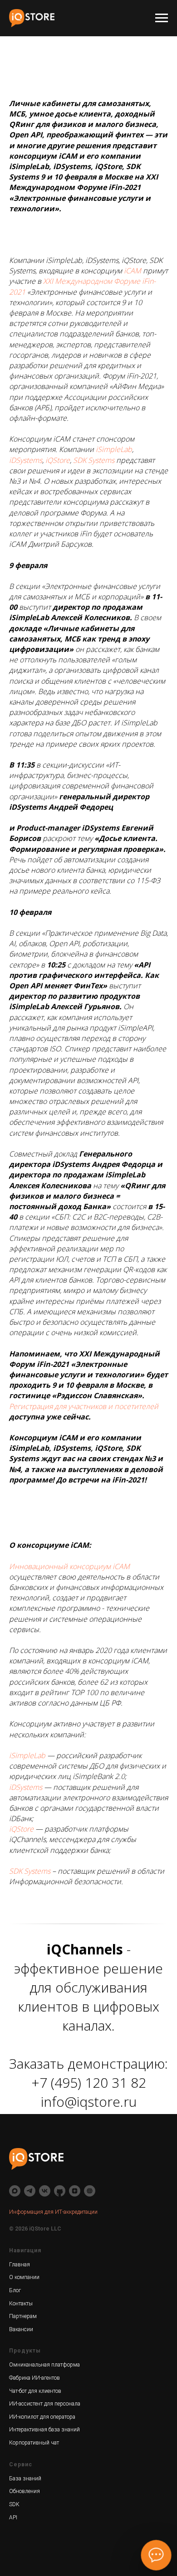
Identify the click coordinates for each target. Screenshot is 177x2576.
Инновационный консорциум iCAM (69, 1566)
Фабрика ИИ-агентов (34, 2378)
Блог (15, 2290)
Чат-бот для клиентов (35, 2391)
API (13, 2518)
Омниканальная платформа (44, 2365)
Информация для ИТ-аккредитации (53, 2212)
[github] (60, 2191)
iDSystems (26, 460)
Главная (20, 2265)
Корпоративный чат (34, 2443)
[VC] (90, 2191)
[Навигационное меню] (162, 18)
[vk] (45, 2191)
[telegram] (30, 2191)
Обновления (25, 2491)
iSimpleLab (114, 449)
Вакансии (21, 2329)
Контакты (21, 2304)
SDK (14, 2504)
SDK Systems (94, 460)
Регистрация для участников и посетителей (84, 1406)
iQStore (58, 460)
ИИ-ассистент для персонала (45, 2404)
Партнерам (23, 2316)
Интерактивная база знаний (44, 2430)
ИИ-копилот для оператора (42, 2417)
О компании (24, 2277)
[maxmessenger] (15, 2191)
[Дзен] (75, 2191)
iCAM (133, 271)
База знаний (25, 2479)
